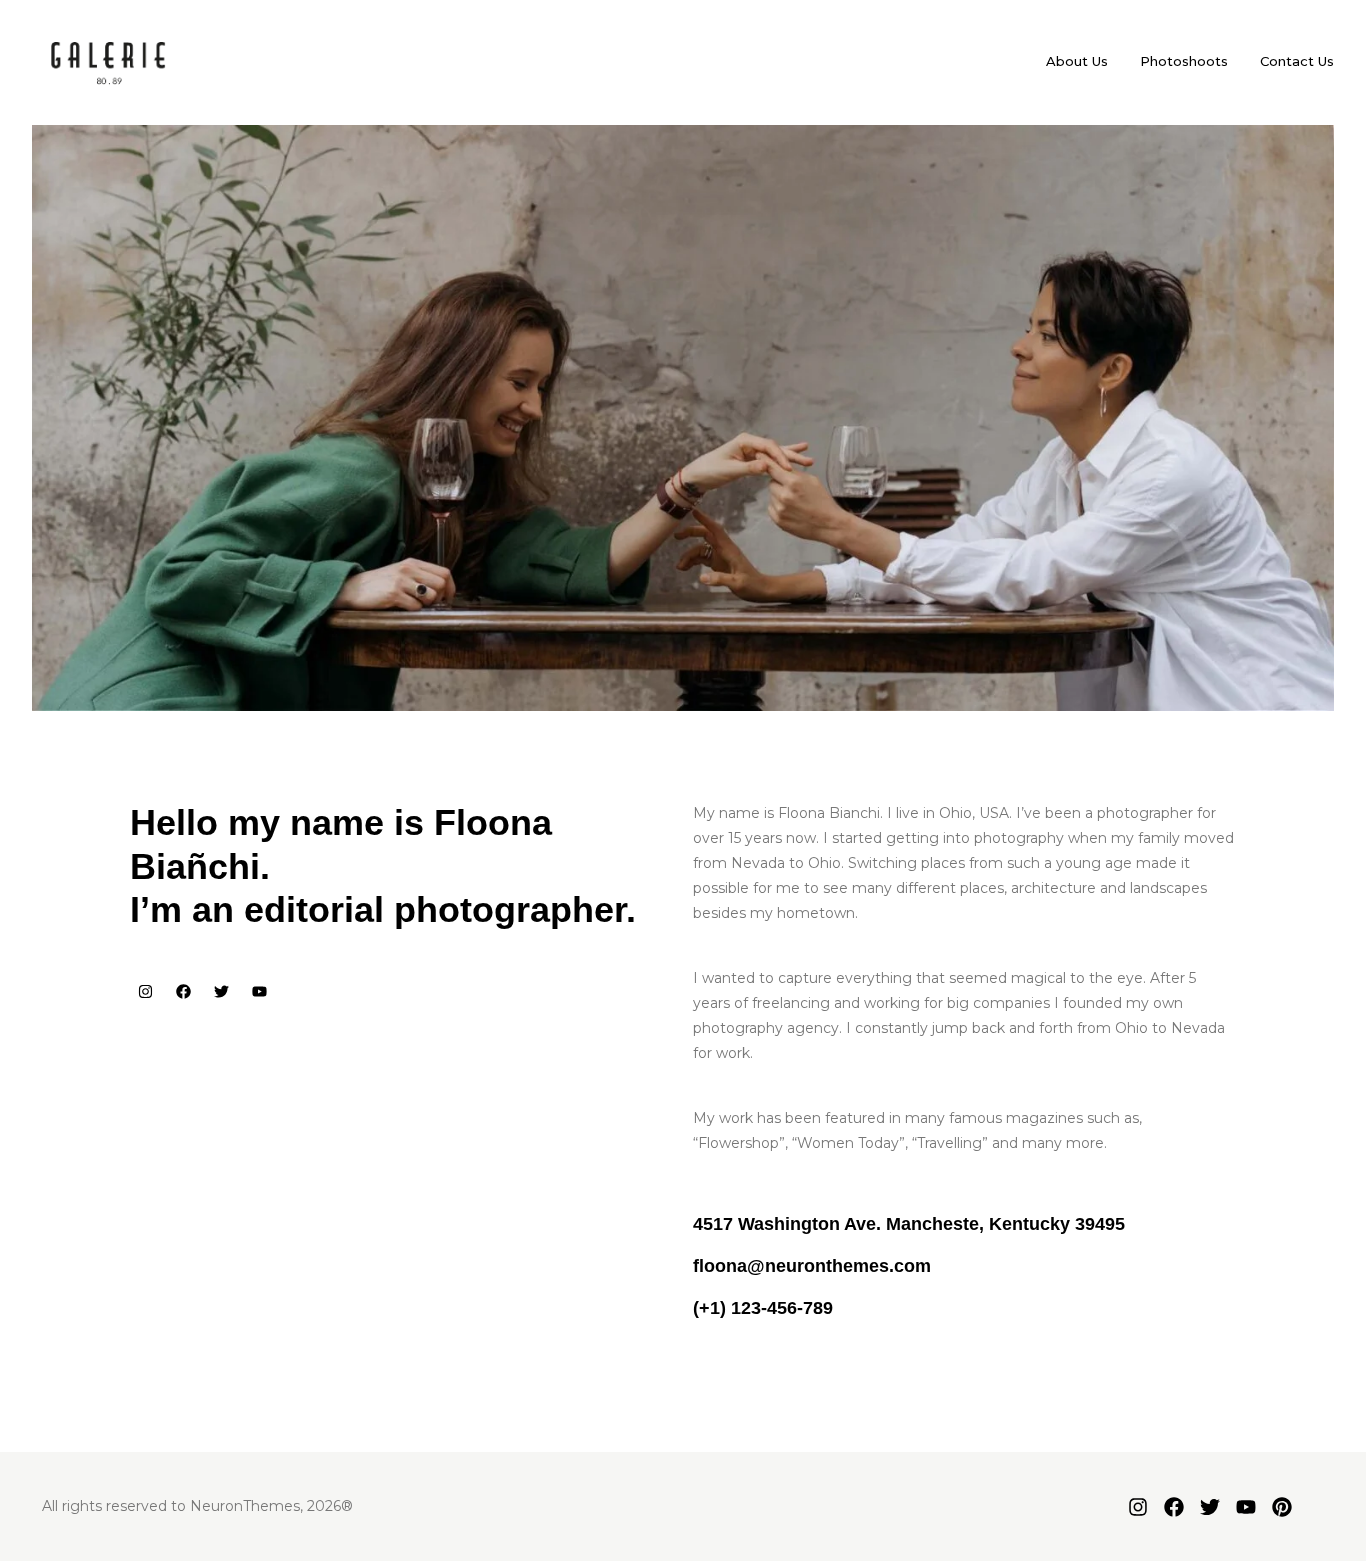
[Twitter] (221, 991)
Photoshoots (1184, 61)
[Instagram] (145, 991)
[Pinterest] (1282, 1507)
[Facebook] (183, 991)
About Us (1077, 61)
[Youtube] (259, 991)
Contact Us (1297, 61)
